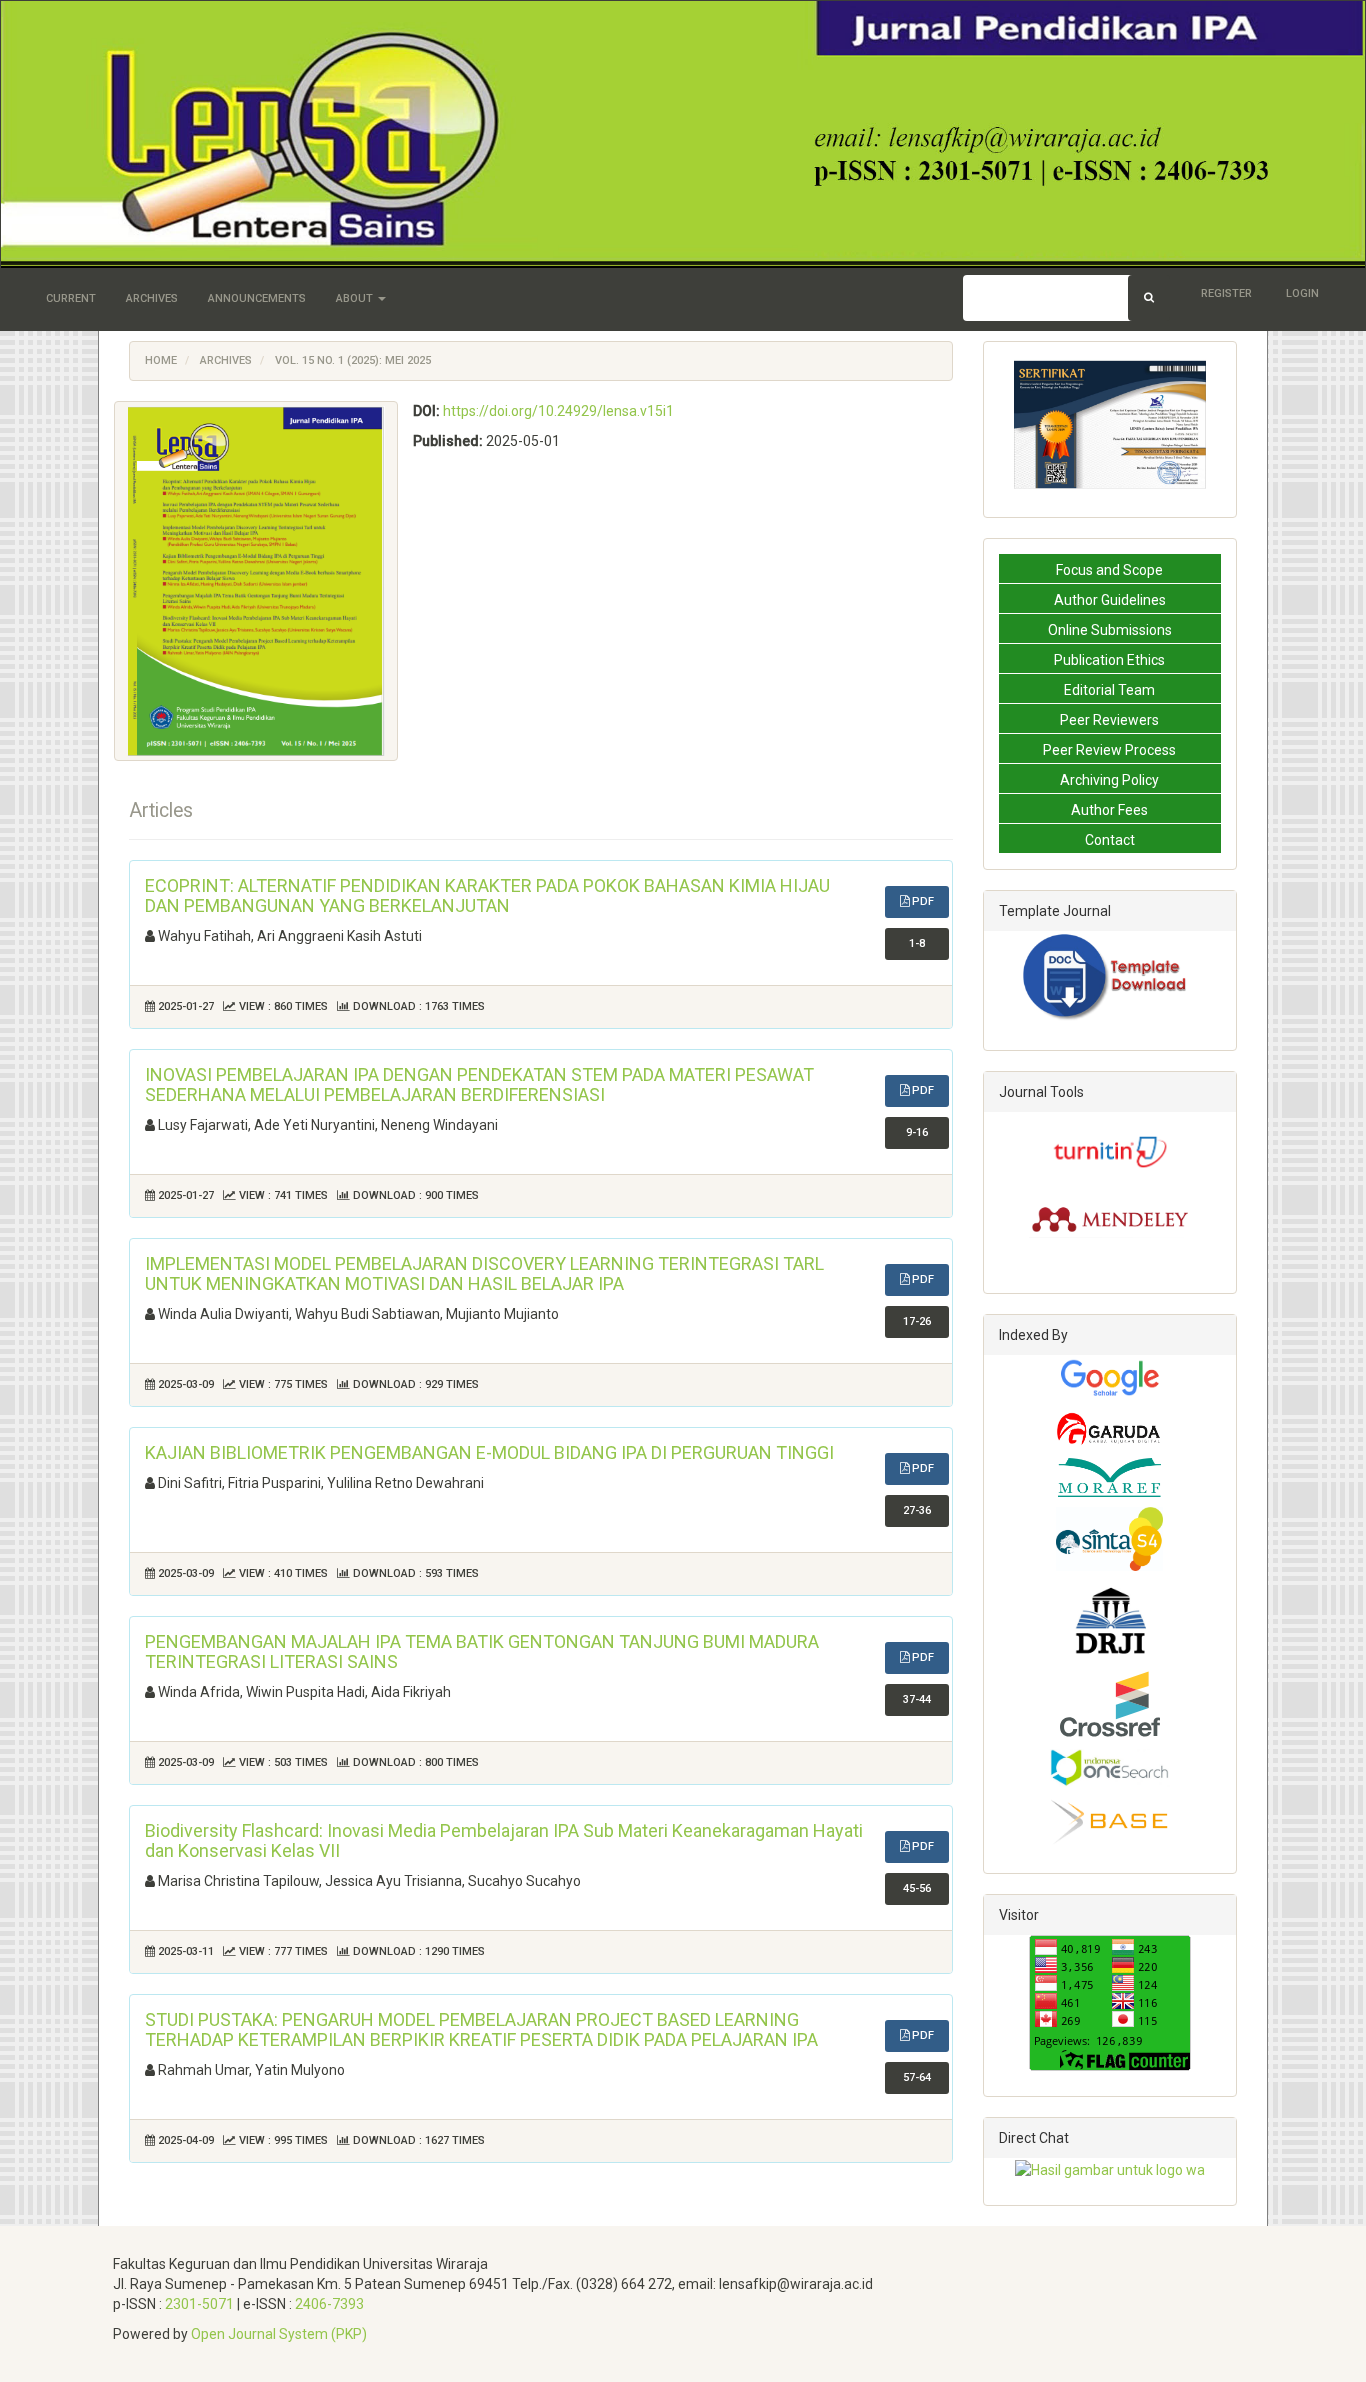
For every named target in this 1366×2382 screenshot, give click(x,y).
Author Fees (1109, 810)
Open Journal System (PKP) (279, 2334)
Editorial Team (1109, 690)
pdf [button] (921, 901)
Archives (152, 298)
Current (71, 298)
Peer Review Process (1109, 750)
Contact (1110, 840)
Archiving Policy (1109, 780)
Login (1302, 293)
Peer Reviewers (1109, 720)
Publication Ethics (1109, 660)
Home (161, 360)
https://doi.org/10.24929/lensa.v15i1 (558, 411)
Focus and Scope (1109, 570)
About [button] (356, 298)
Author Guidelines (1110, 600)
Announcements (257, 298)
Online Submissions (1110, 630)
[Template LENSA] (1110, 977)
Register (1226, 293)
